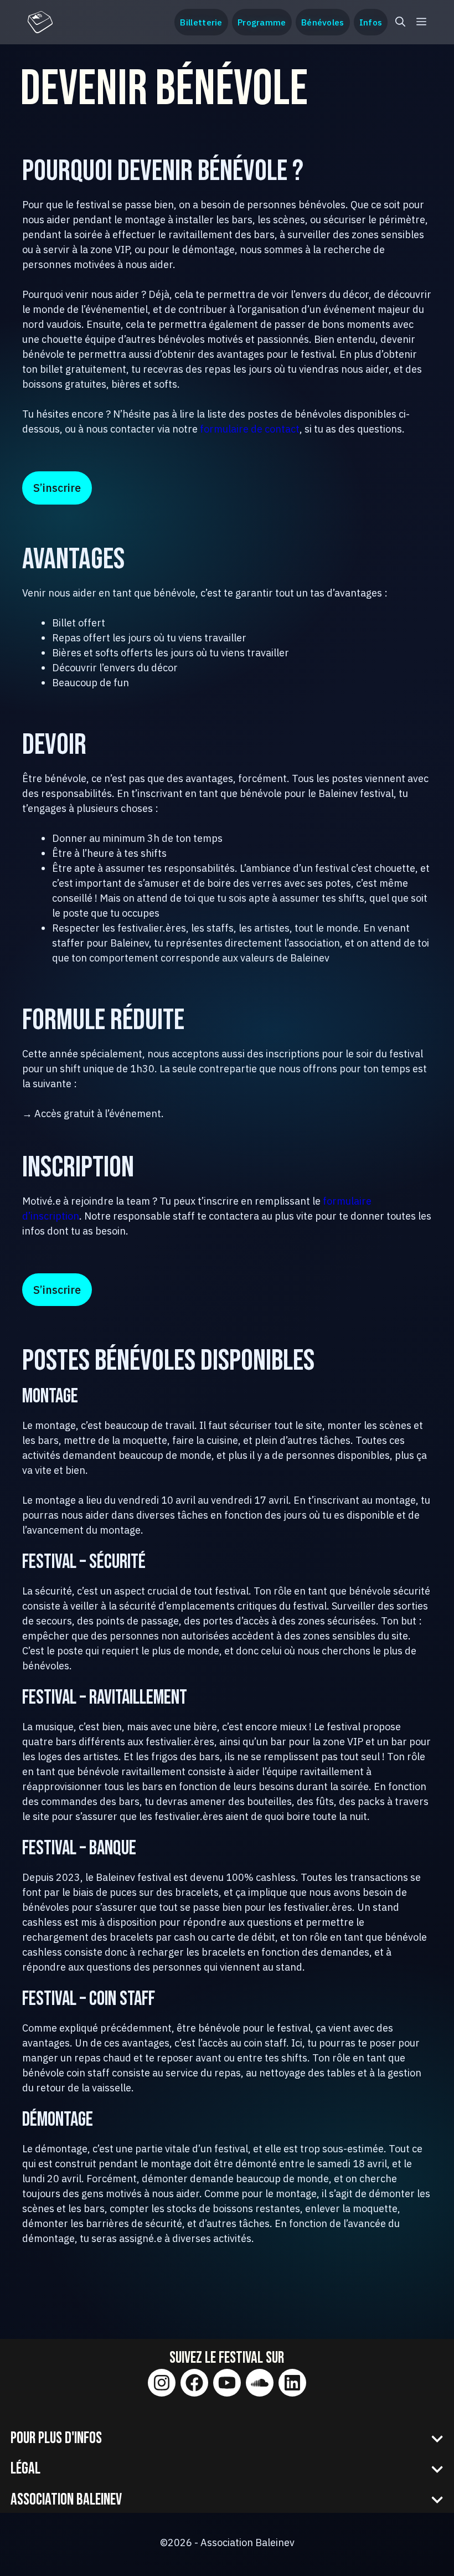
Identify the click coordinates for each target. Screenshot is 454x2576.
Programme (262, 22)
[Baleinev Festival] (40, 22)
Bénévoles (323, 22)
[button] (400, 22)
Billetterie (201, 22)
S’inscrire (57, 488)
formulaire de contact (250, 429)
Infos (371, 22)
